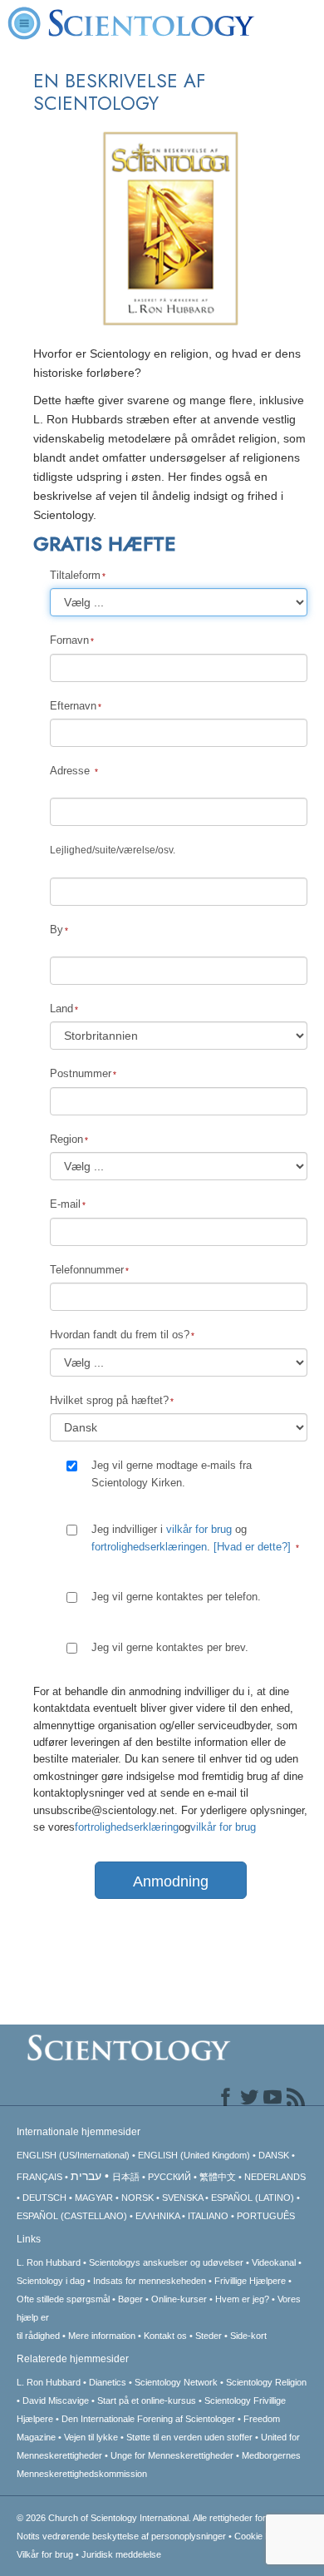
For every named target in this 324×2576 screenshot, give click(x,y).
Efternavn (73, 706)
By (56, 930)
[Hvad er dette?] (252, 1547)
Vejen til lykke (92, 2437)
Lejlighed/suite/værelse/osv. (113, 850)
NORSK (137, 2198)
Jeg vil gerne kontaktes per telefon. (176, 1597)
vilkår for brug (199, 1529)
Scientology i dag (51, 2281)
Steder (209, 2336)
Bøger (130, 2299)
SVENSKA (182, 2198)
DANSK (274, 2155)
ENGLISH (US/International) (73, 2155)
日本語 (126, 2177)
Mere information (102, 2336)
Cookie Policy (262, 2536)
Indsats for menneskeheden (150, 2281)
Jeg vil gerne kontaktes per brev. (170, 1647)
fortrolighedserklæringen (149, 1547)
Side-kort (248, 2336)
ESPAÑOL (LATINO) (253, 2198)
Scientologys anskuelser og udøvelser (166, 2262)
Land (61, 1009)
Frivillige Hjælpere (250, 2281)
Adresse (71, 771)
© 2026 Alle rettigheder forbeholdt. (157, 2518)
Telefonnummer (87, 1270)
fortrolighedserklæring (127, 1827)
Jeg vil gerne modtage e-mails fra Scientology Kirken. (172, 1473)
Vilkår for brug (45, 2554)
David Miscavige (56, 2400)
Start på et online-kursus (147, 2400)
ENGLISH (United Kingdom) (194, 2155)
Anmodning (171, 1881)
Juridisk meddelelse (121, 2554)
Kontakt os (165, 2336)
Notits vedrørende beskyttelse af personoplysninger (121, 2536)
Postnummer (81, 1073)
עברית (86, 2176)
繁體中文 (218, 2177)
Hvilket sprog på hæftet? (109, 1400)
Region (66, 1139)
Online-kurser (180, 2299)
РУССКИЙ (169, 2177)
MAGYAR (94, 2198)
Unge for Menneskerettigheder (172, 2455)
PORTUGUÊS (266, 2216)
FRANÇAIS (39, 2177)
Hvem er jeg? (242, 2299)
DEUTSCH (44, 2198)
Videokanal (274, 2262)
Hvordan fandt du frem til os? (120, 1335)
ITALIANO (208, 2216)
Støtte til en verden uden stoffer (189, 2437)
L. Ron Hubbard (49, 2262)
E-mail (65, 1204)
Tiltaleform (75, 575)
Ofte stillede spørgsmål (63, 2299)
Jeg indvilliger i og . (191, 1538)
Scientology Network (176, 2382)
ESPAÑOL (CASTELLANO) (72, 2216)
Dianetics (108, 2382)
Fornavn (69, 640)
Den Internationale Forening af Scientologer (148, 2419)
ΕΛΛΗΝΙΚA (157, 2216)
